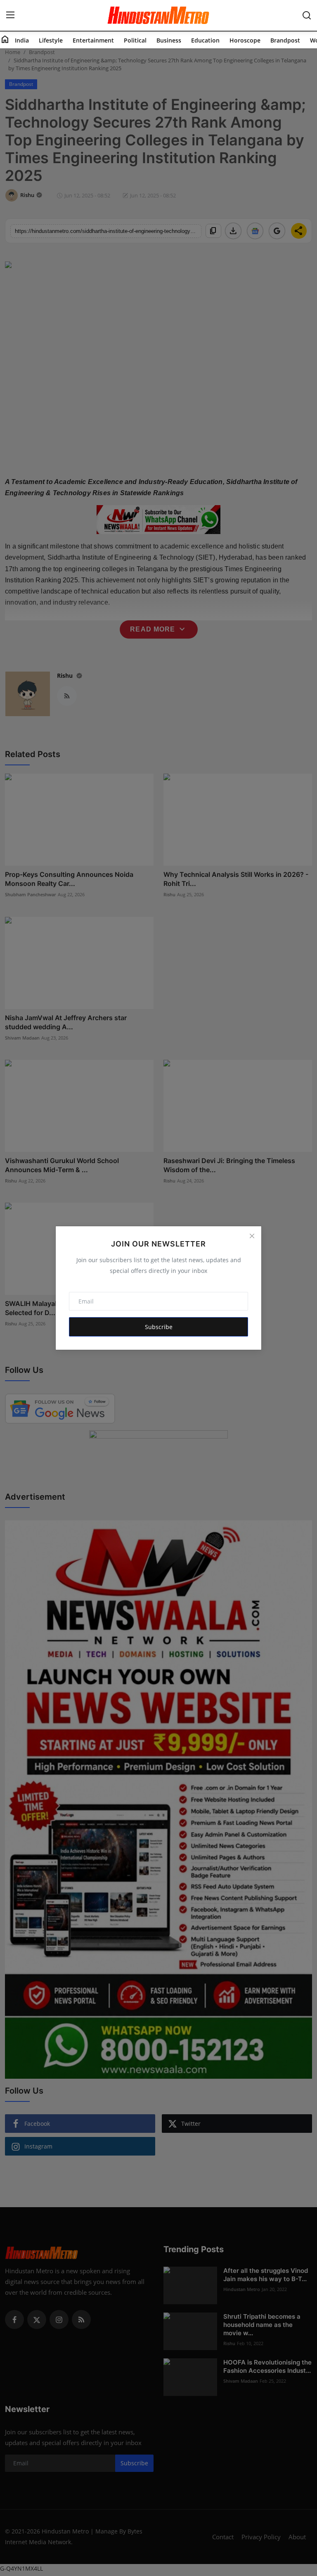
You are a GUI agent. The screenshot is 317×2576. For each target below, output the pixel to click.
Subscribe (159, 1327)
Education (205, 40)
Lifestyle (51, 40)
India (22, 40)
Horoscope (245, 40)
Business (169, 40)
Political (135, 40)
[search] (307, 15)
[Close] (252, 1236)
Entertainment (93, 40)
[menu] (10, 15)
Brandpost (285, 40)
